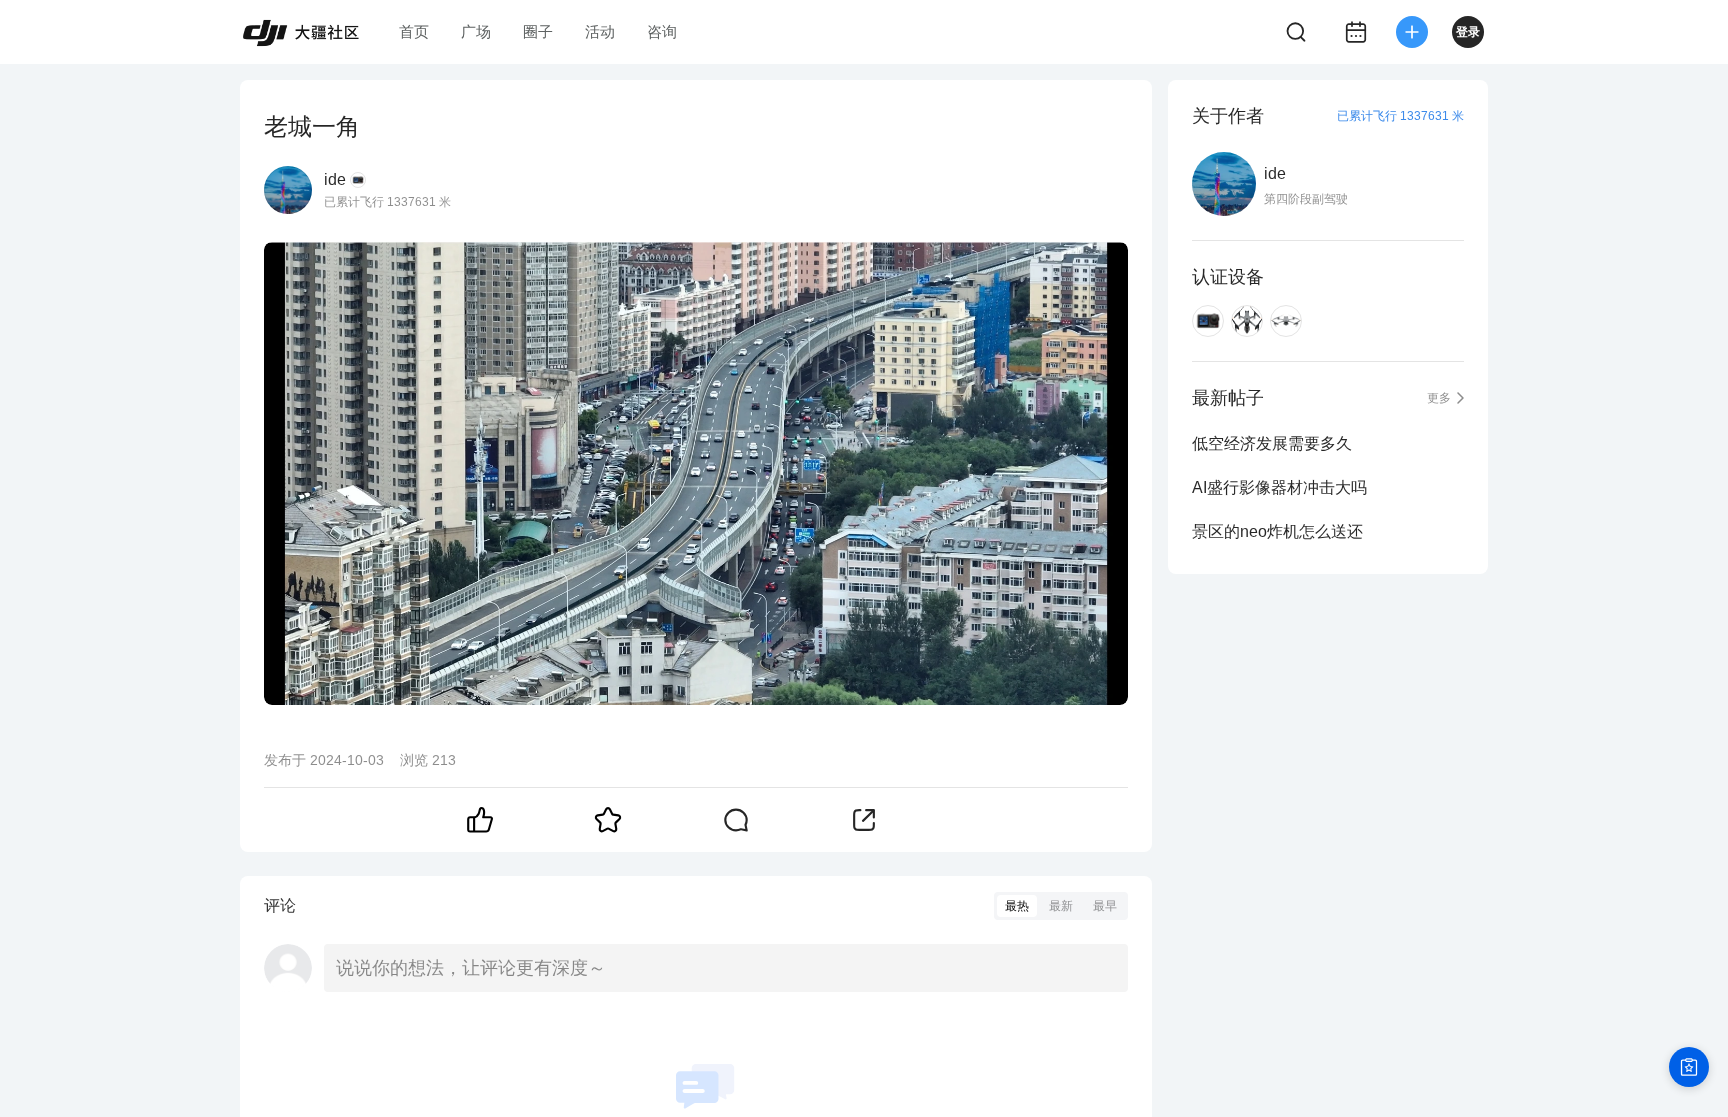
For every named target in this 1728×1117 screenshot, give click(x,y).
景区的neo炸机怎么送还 (1277, 531)
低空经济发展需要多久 (1272, 443)
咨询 (662, 31)
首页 (414, 31)
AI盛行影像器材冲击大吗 (1279, 487)
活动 (600, 31)
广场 (476, 31)
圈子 (538, 31)
